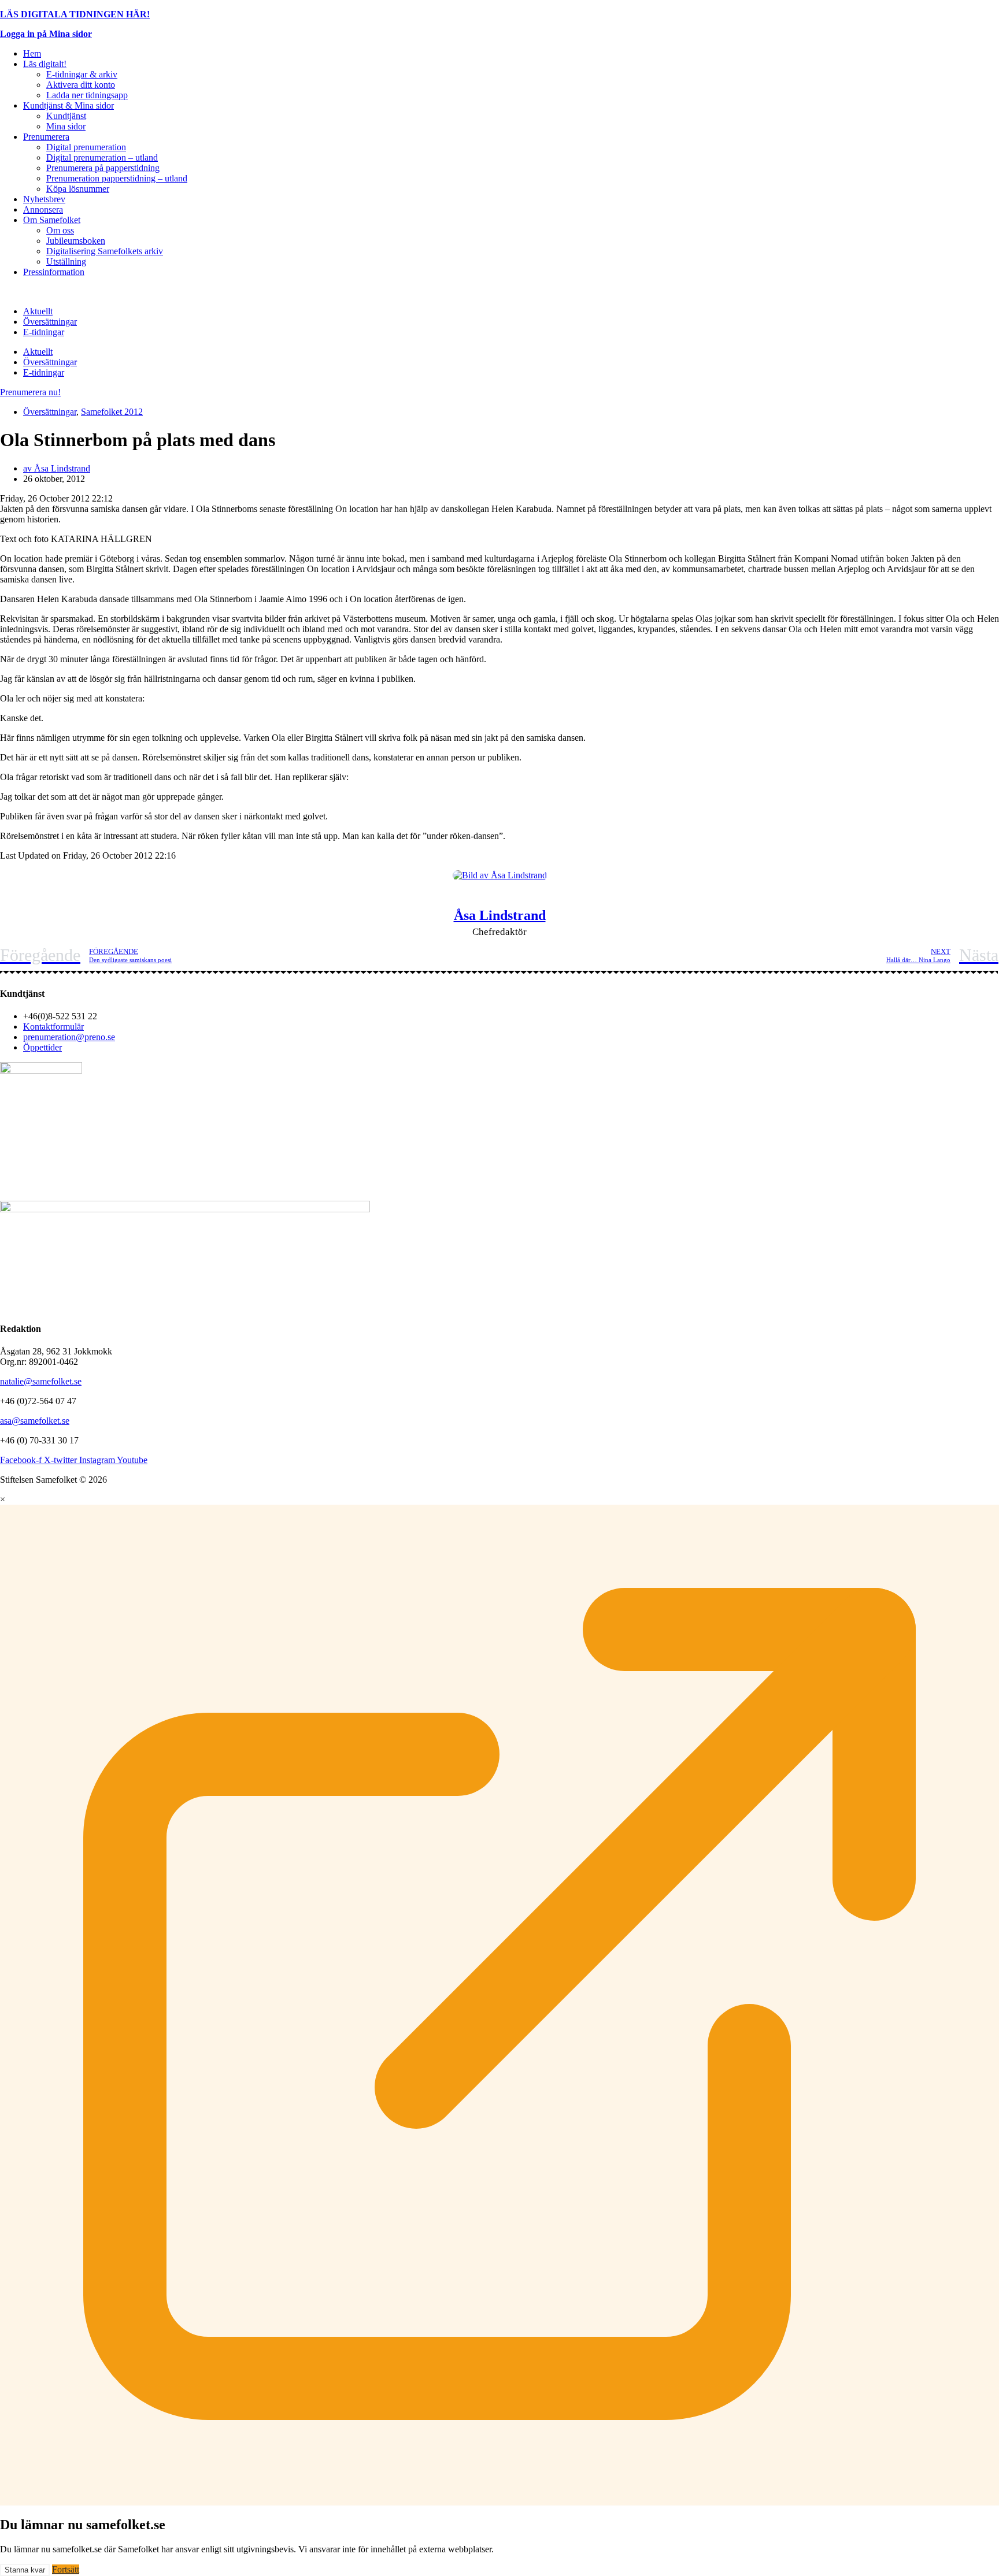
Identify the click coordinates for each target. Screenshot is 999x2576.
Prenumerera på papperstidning (103, 168)
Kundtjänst (66, 116)
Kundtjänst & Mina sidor (69, 105)
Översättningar (50, 322)
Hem (32, 53)
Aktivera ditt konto (81, 85)
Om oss (60, 230)
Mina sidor (66, 126)
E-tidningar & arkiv (82, 74)
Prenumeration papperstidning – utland (117, 178)
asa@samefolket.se (35, 1421)
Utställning (66, 261)
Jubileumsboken (76, 241)
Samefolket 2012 (112, 412)
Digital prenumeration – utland (102, 157)
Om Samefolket (52, 220)
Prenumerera (46, 137)
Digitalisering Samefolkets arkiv (105, 251)
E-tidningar (44, 332)
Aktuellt (38, 311)
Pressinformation (54, 272)
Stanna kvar (25, 2570)
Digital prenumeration (86, 147)
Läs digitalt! (45, 64)
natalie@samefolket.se (41, 1381)
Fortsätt (66, 2569)
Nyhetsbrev (44, 199)
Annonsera (43, 209)
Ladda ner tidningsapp (87, 95)
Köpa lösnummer (78, 189)
